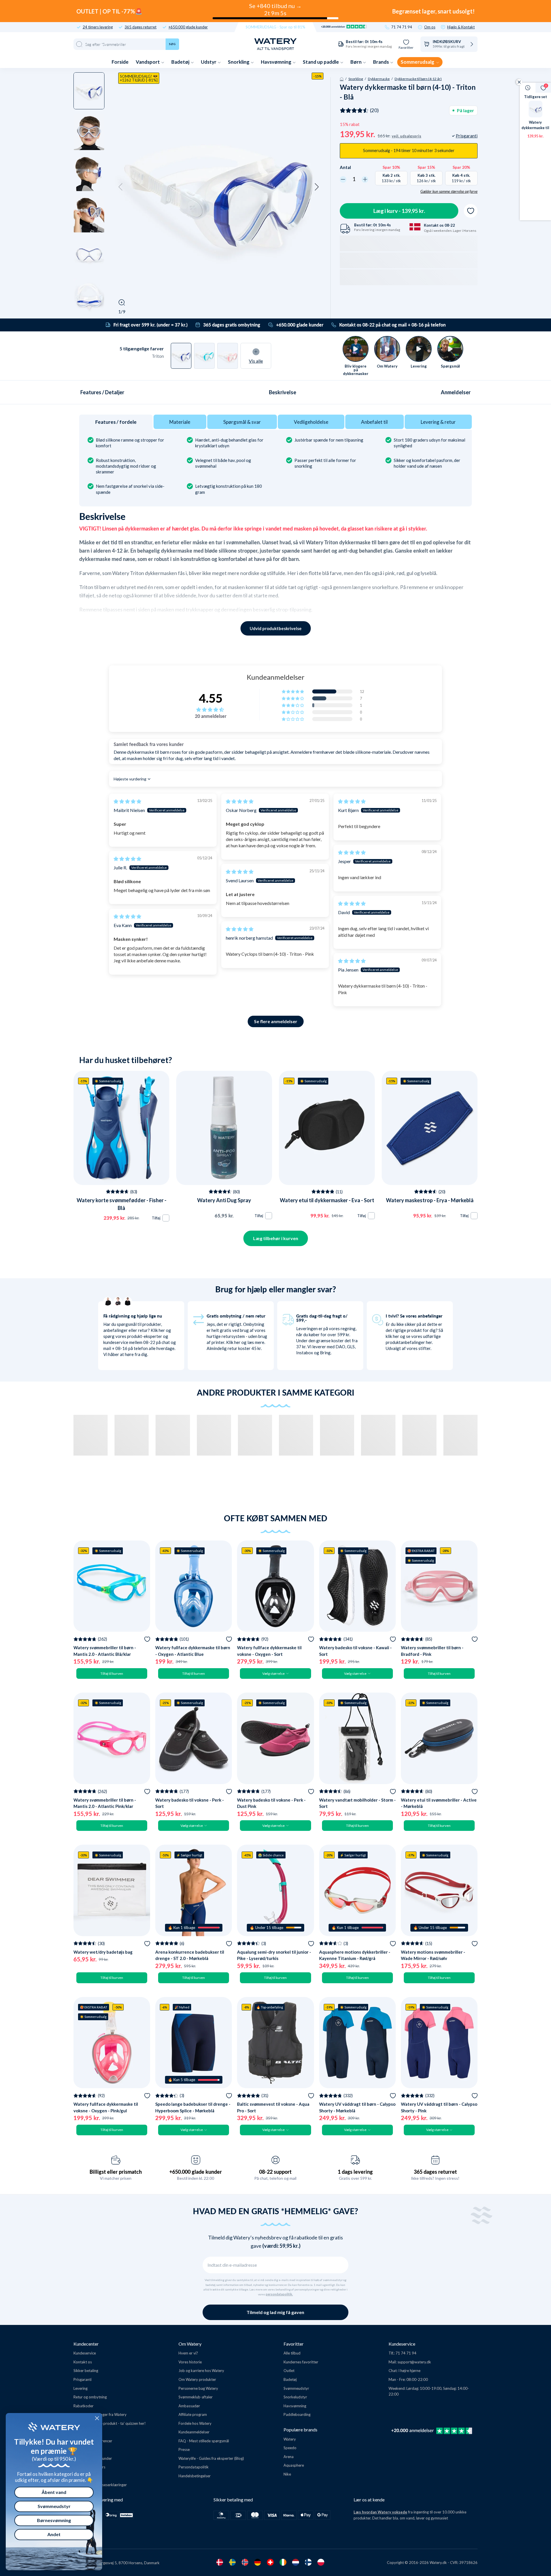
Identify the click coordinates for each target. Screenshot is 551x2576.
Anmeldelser (456, 392)
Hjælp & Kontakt (461, 27)
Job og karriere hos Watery (201, 2371)
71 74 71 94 (402, 27)
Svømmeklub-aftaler (196, 2397)
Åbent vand (54, 2492)
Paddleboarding (297, 2414)
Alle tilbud (292, 2353)
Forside (120, 62)
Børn (356, 62)
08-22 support (275, 2172)
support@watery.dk (414, 2362)
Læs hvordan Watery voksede (380, 2512)
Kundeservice (85, 2353)
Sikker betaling (86, 2371)
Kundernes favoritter (301, 2362)
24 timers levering (98, 27)
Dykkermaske (379, 79)
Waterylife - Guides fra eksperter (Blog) (211, 2458)
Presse (184, 2449)
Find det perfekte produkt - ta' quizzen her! (110, 2423)
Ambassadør (189, 2406)
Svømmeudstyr (296, 2388)
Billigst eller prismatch (116, 2172)
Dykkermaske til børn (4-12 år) (418, 79)
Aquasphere (294, 2465)
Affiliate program (193, 2414)
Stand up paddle (321, 62)
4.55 (211, 698)
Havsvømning (277, 62)
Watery (290, 2439)
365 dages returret (140, 27)
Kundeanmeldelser (194, 2432)
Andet (54, 2534)
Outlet (289, 2371)
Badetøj (181, 62)
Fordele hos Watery (195, 2423)
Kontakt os (83, 2362)
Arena (289, 2457)
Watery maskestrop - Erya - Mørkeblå (430, 1200)
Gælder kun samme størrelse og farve (449, 191)
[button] (121, 187)
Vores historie (190, 2362)
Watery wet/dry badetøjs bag (103, 1952)
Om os (430, 27)
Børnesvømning (54, 2520)
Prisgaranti (83, 2379)
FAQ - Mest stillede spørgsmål (204, 2441)
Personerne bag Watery (198, 2388)
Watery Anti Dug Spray (224, 1200)
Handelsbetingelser (195, 2476)
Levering (80, 2388)
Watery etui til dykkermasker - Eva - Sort (327, 1200)
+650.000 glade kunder (188, 27)
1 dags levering (355, 2172)
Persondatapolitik (194, 2467)
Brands (381, 62)
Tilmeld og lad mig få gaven (275, 2312)
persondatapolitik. (279, 2294)
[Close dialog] (97, 2418)
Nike (287, 2474)
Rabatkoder (84, 2406)
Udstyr (209, 62)
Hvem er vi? (188, 2353)
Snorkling (239, 62)
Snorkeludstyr (295, 2397)
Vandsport (148, 62)
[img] (127, 801)
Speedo (290, 2448)
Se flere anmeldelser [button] (276, 1021)
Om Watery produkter (197, 2379)
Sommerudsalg (418, 62)
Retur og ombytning (90, 2397)
